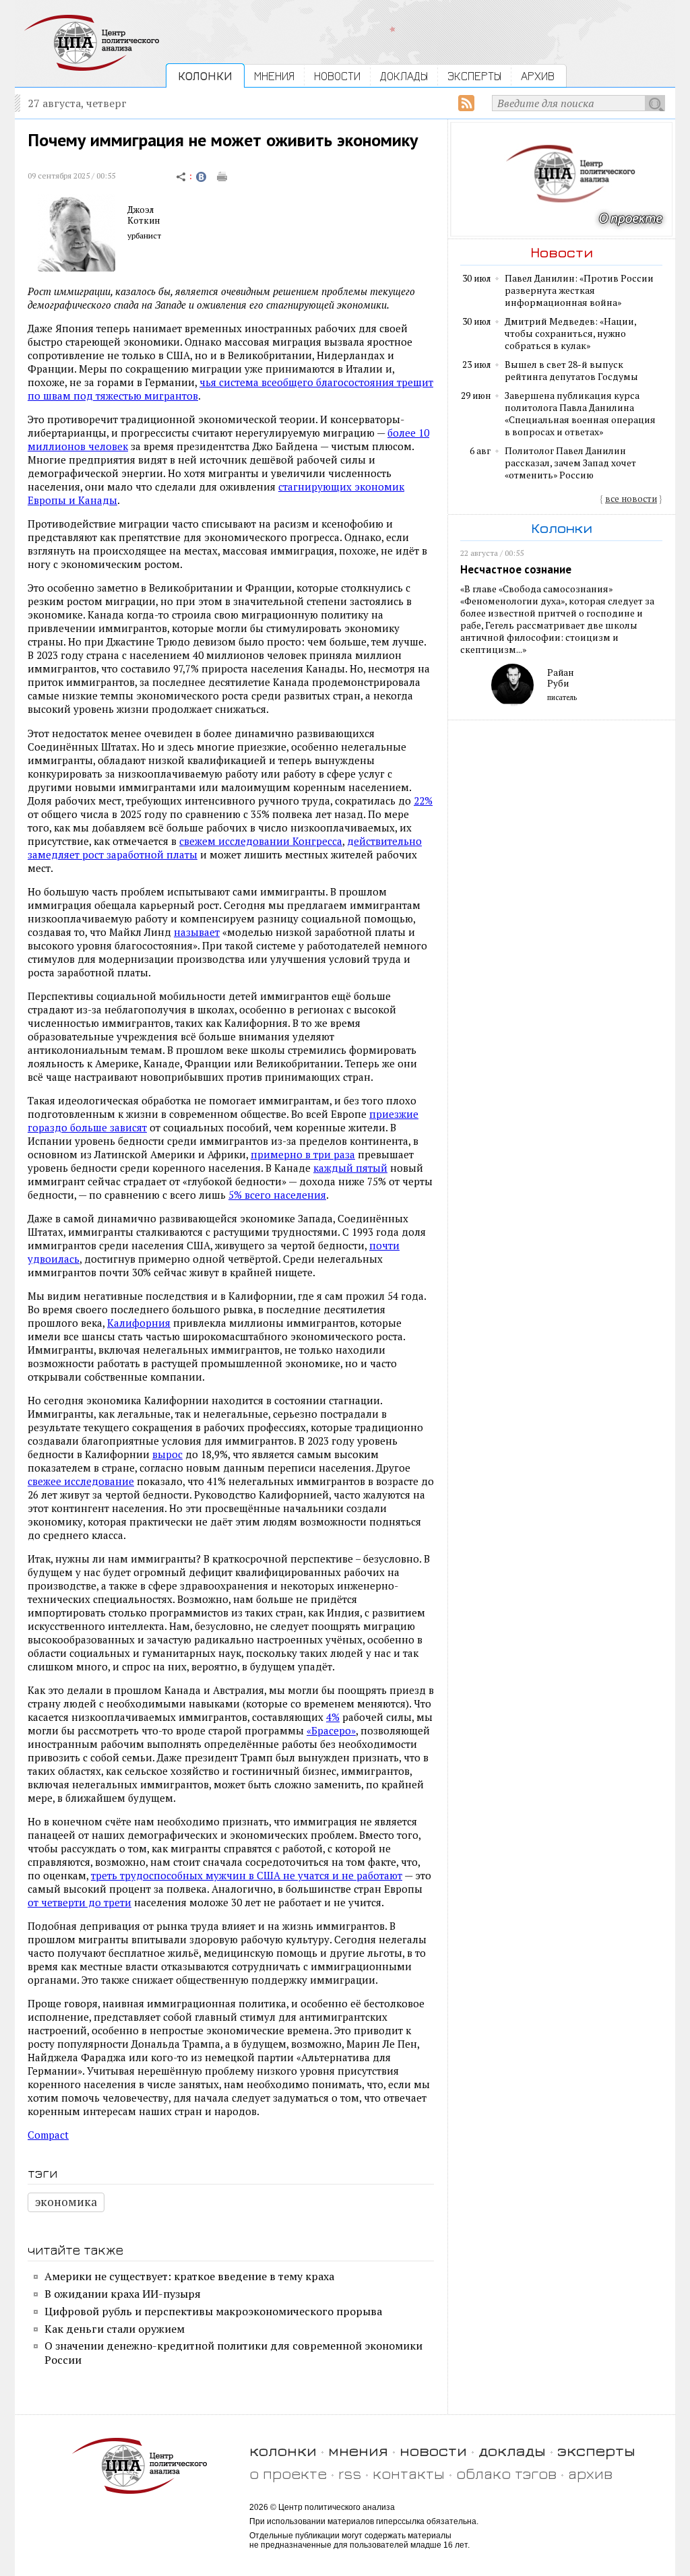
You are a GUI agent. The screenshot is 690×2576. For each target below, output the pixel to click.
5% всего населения (277, 1195)
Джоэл (140, 210)
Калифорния (139, 1323)
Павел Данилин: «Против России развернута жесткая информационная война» (579, 290)
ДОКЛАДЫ (404, 76)
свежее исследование (81, 1481)
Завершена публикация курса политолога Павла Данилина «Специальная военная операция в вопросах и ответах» (580, 414)
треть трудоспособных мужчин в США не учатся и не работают (247, 1875)
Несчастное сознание (516, 569)
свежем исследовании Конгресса (261, 841)
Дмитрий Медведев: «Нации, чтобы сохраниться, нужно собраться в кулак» (570, 334)
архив (590, 2473)
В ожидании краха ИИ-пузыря (123, 2294)
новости (433, 2450)
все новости (631, 499)
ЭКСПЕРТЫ (474, 76)
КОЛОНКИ (205, 76)
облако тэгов (506, 2473)
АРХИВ (538, 76)
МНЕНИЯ (274, 76)
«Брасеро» (331, 1730)
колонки (283, 2450)
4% (333, 1717)
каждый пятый (350, 1168)
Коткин (144, 220)
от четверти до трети (80, 1902)
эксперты (596, 2450)
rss (350, 2473)
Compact (48, 2135)
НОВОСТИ (337, 76)
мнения (358, 2450)
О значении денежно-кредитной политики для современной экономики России (233, 2353)
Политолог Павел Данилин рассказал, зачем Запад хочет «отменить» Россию (570, 463)
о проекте (288, 2473)
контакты (409, 2473)
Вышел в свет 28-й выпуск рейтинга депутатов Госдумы (571, 371)
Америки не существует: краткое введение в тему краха (189, 2276)
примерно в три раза (303, 1154)
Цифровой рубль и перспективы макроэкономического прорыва (213, 2311)
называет (197, 932)
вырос (167, 1454)
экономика (66, 2202)
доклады (512, 2450)
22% (423, 800)
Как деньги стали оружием (115, 2329)
